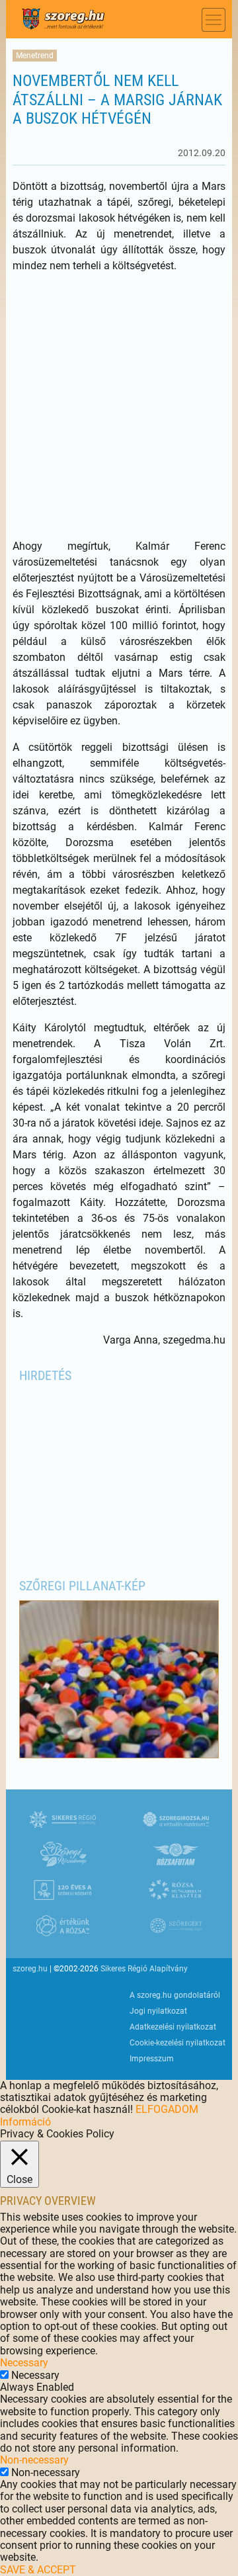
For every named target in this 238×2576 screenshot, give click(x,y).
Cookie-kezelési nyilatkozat (178, 2043)
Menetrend (35, 56)
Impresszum (152, 2059)
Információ (25, 2122)
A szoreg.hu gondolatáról (175, 1995)
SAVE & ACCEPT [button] (38, 2570)
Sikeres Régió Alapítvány (144, 1969)
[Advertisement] (119, 406)
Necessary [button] (24, 2363)
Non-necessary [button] (34, 2460)
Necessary (35, 2375)
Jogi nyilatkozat (158, 2011)
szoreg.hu (30, 1969)
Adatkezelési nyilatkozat (173, 2027)
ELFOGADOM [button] (167, 2109)
